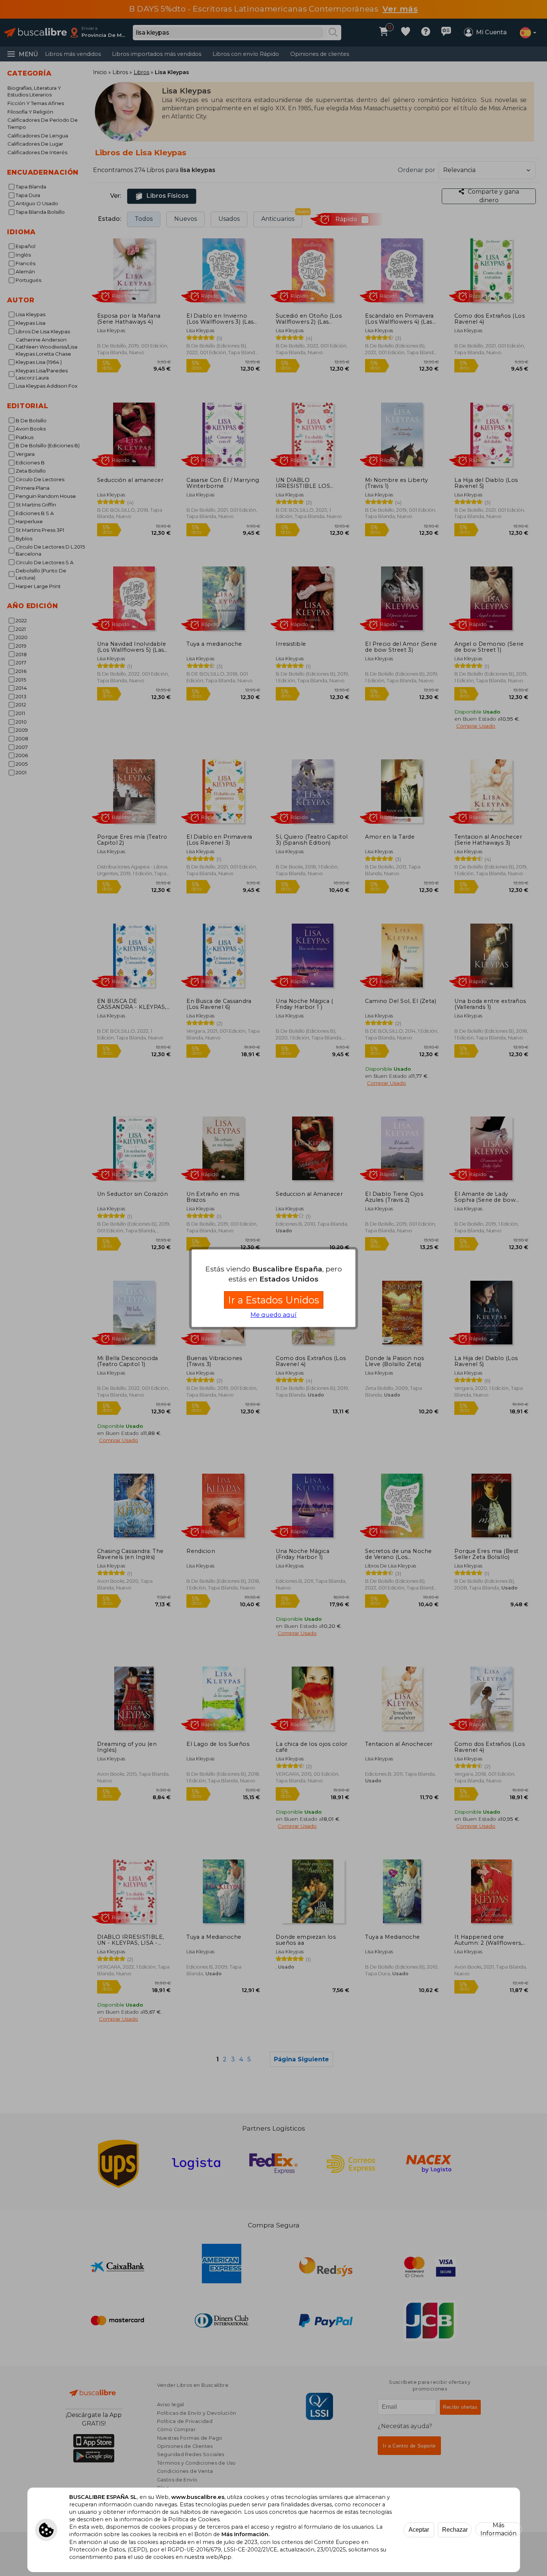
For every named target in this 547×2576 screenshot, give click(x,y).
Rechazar (455, 2530)
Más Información (498, 2529)
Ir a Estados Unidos (274, 1300)
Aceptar (419, 2530)
